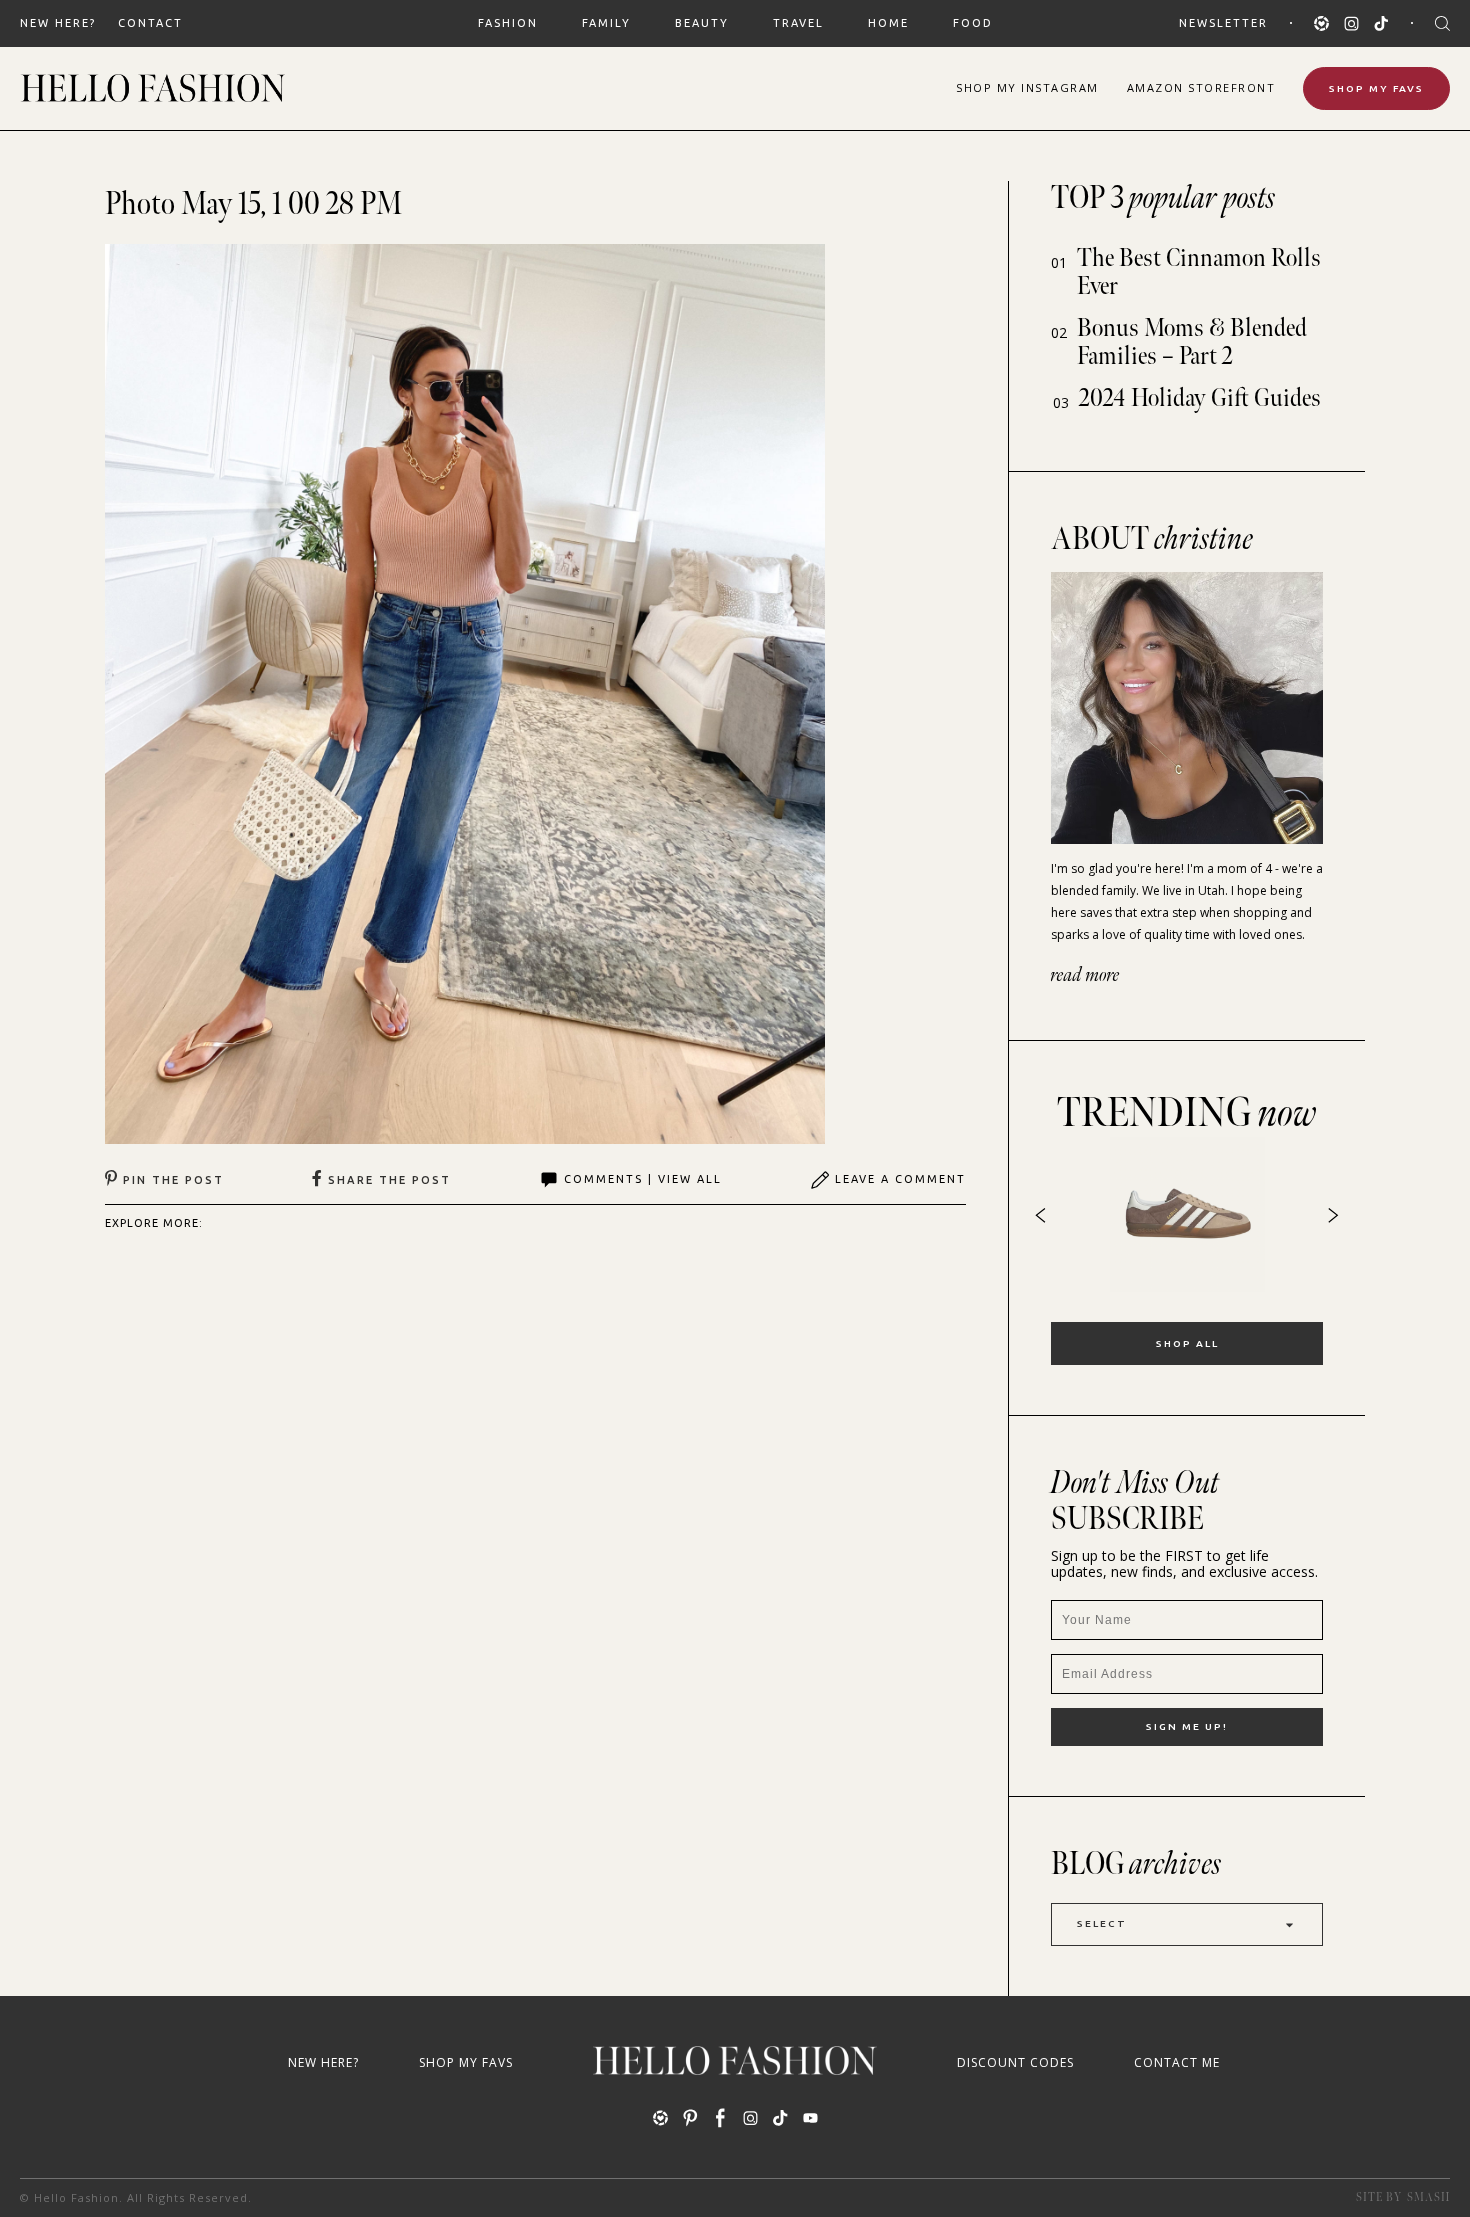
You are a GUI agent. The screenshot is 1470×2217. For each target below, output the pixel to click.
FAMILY (606, 23)
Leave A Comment (900, 1179)
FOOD (973, 23)
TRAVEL (798, 23)
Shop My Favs (1376, 88)
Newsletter (1223, 23)
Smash (1428, 2197)
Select (1102, 1923)
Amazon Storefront (1201, 87)
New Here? (58, 23)
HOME (888, 23)
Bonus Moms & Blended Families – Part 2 (1192, 342)
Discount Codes (1015, 2062)
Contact (150, 23)
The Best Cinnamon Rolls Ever (1199, 272)
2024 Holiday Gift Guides (1200, 398)
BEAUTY (702, 23)
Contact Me (1177, 2062)
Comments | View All (643, 1179)
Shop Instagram (1027, 87)
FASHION (508, 23)
